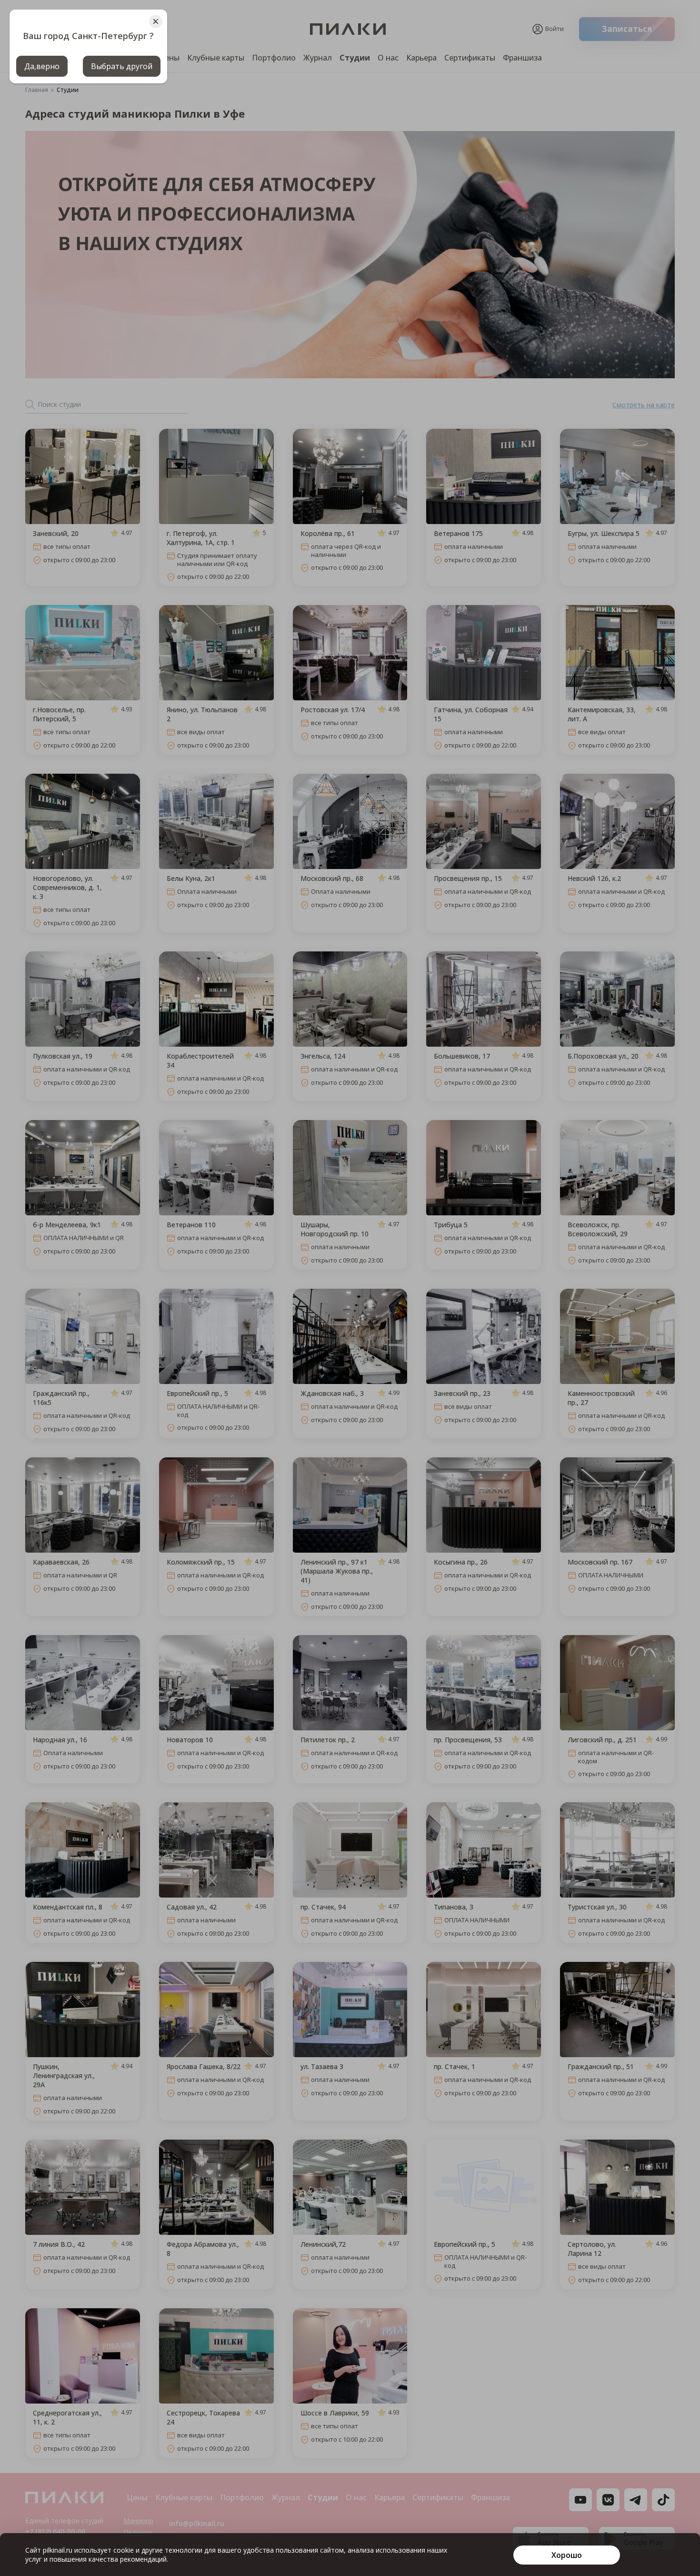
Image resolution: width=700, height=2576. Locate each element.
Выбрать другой (122, 66)
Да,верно (42, 66)
